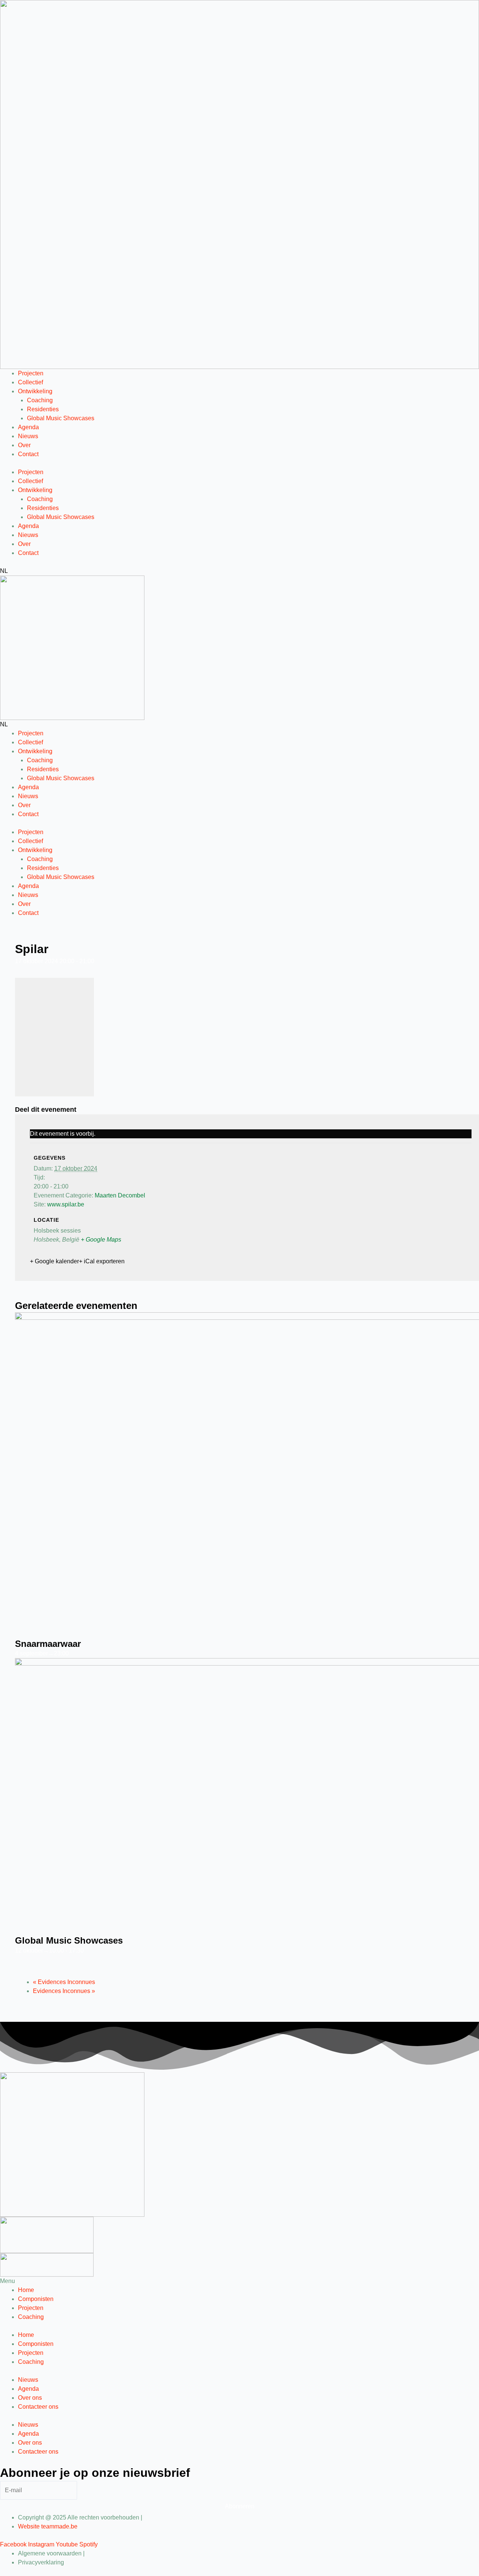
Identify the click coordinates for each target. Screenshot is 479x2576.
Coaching (40, 400)
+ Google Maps (101, 1240)
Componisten (36, 2299)
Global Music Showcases (61, 418)
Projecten (31, 373)
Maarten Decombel (120, 1195)
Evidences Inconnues (64, 1982)
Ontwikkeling (35, 391)
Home (26, 2290)
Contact (28, 454)
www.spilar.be (66, 1204)
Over (24, 445)
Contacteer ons (38, 2407)
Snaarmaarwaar (48, 1644)
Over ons (30, 2398)
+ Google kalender (54, 1261)
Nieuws (28, 436)
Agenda (28, 427)
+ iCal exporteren (102, 1261)
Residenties (43, 409)
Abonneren (240, 2506)
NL (4, 571)
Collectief (30, 382)
